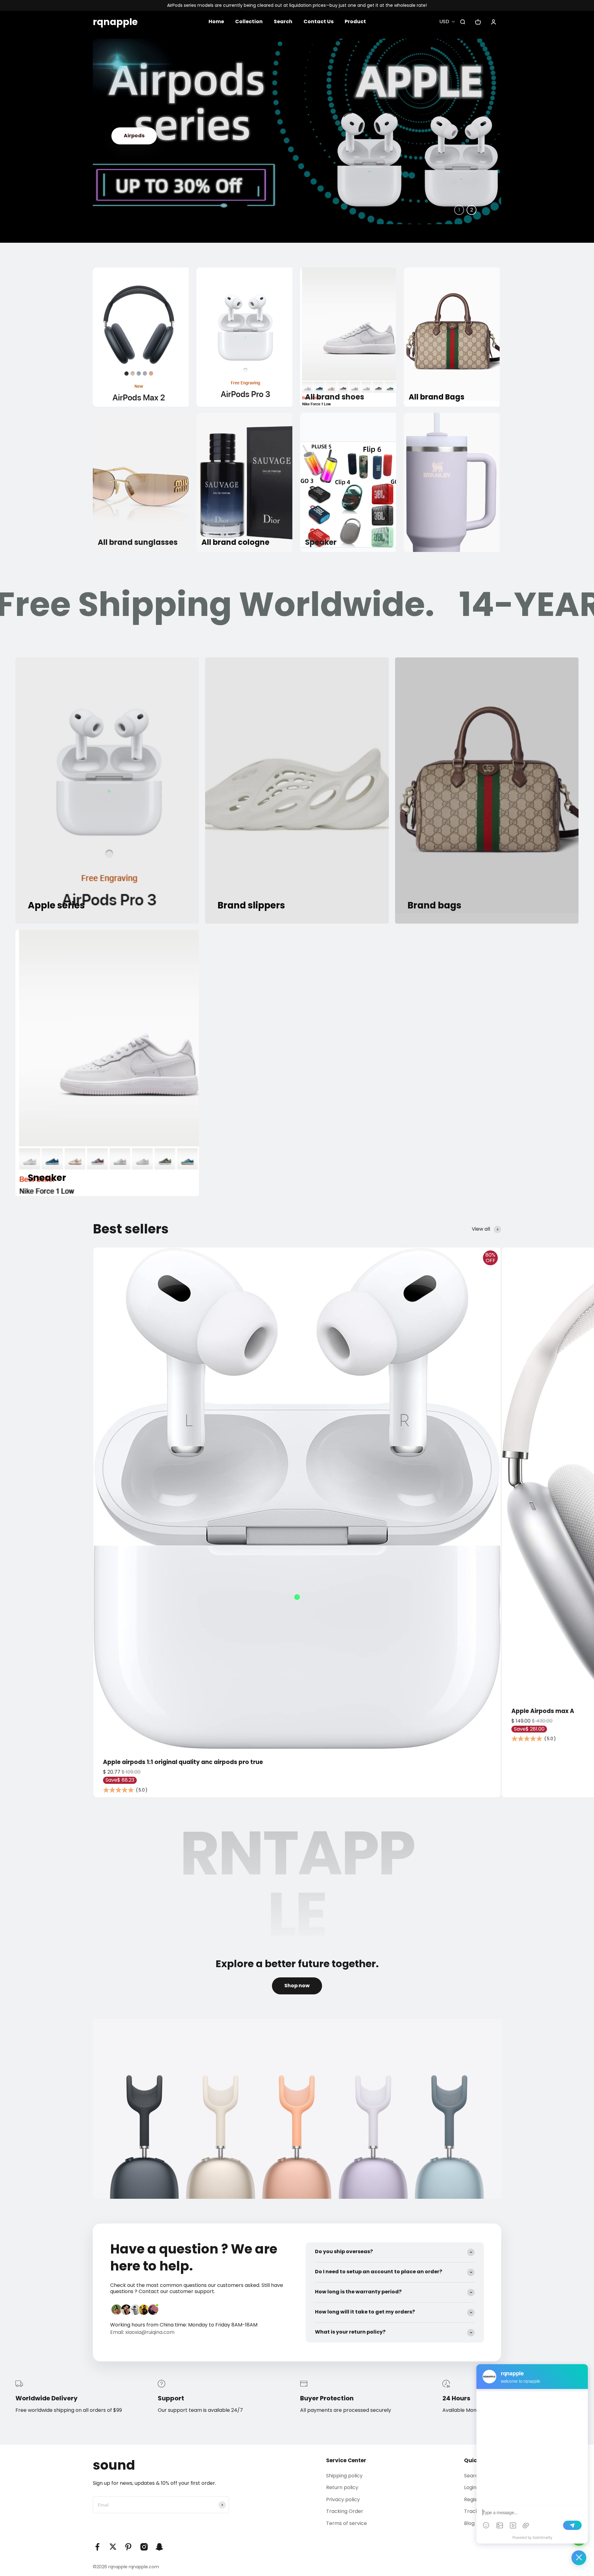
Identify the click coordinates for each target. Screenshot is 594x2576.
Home (216, 21)
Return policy (342, 2487)
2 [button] (472, 210)
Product (355, 21)
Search (283, 21)
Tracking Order (345, 2511)
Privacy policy (343, 2499)
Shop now (136, 165)
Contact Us (319, 21)
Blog (469, 2523)
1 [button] (459, 210)
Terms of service (346, 2523)
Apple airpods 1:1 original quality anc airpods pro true (183, 1762)
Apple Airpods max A (543, 1711)
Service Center (346, 2460)
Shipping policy (344, 2476)
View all (481, 1229)
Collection (249, 21)
